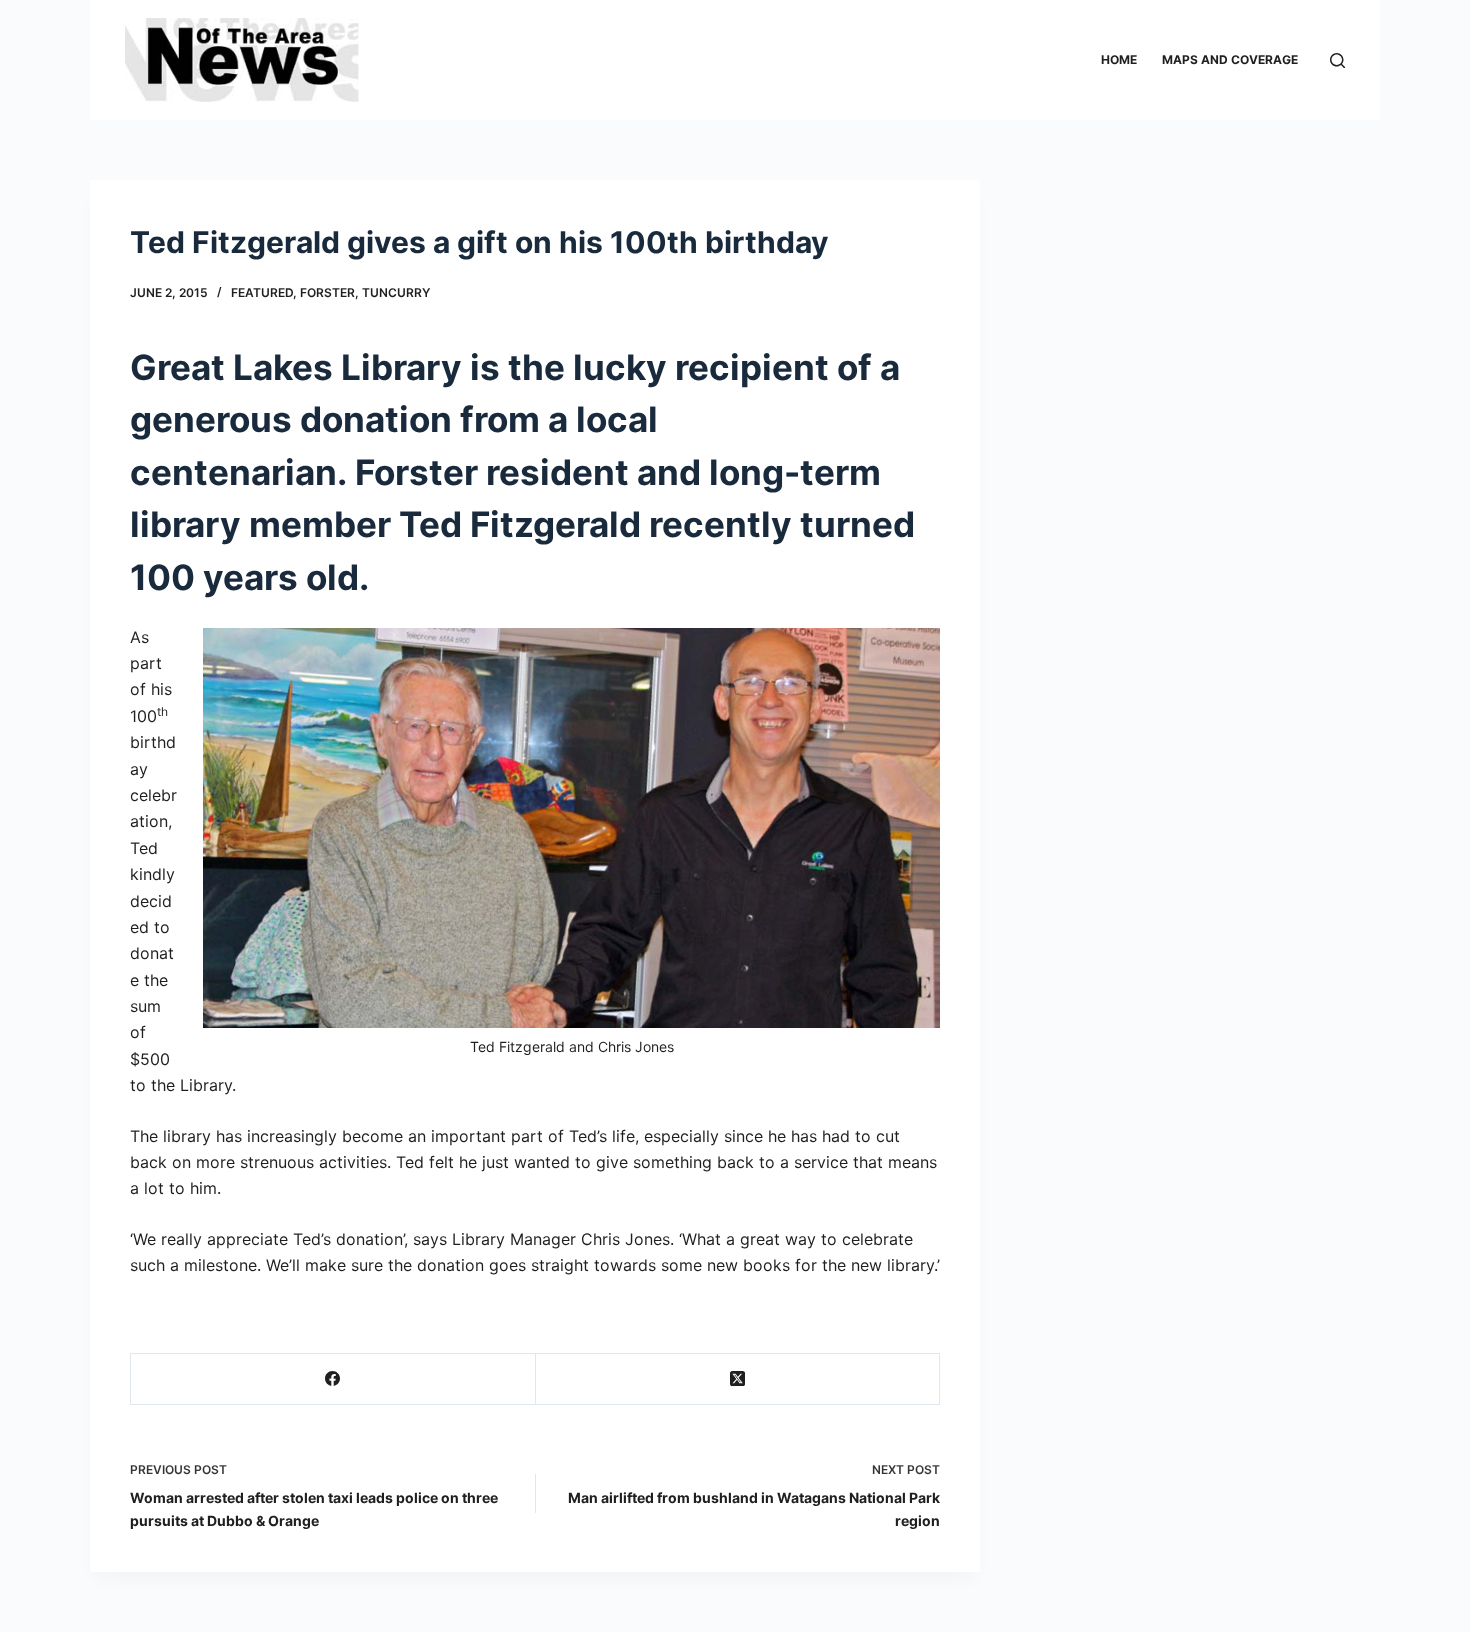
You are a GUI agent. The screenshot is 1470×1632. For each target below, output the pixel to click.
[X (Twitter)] (738, 1379)
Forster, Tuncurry (365, 292)
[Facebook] (333, 1379)
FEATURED (262, 292)
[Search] (1337, 60)
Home (1119, 59)
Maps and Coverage (1230, 59)
